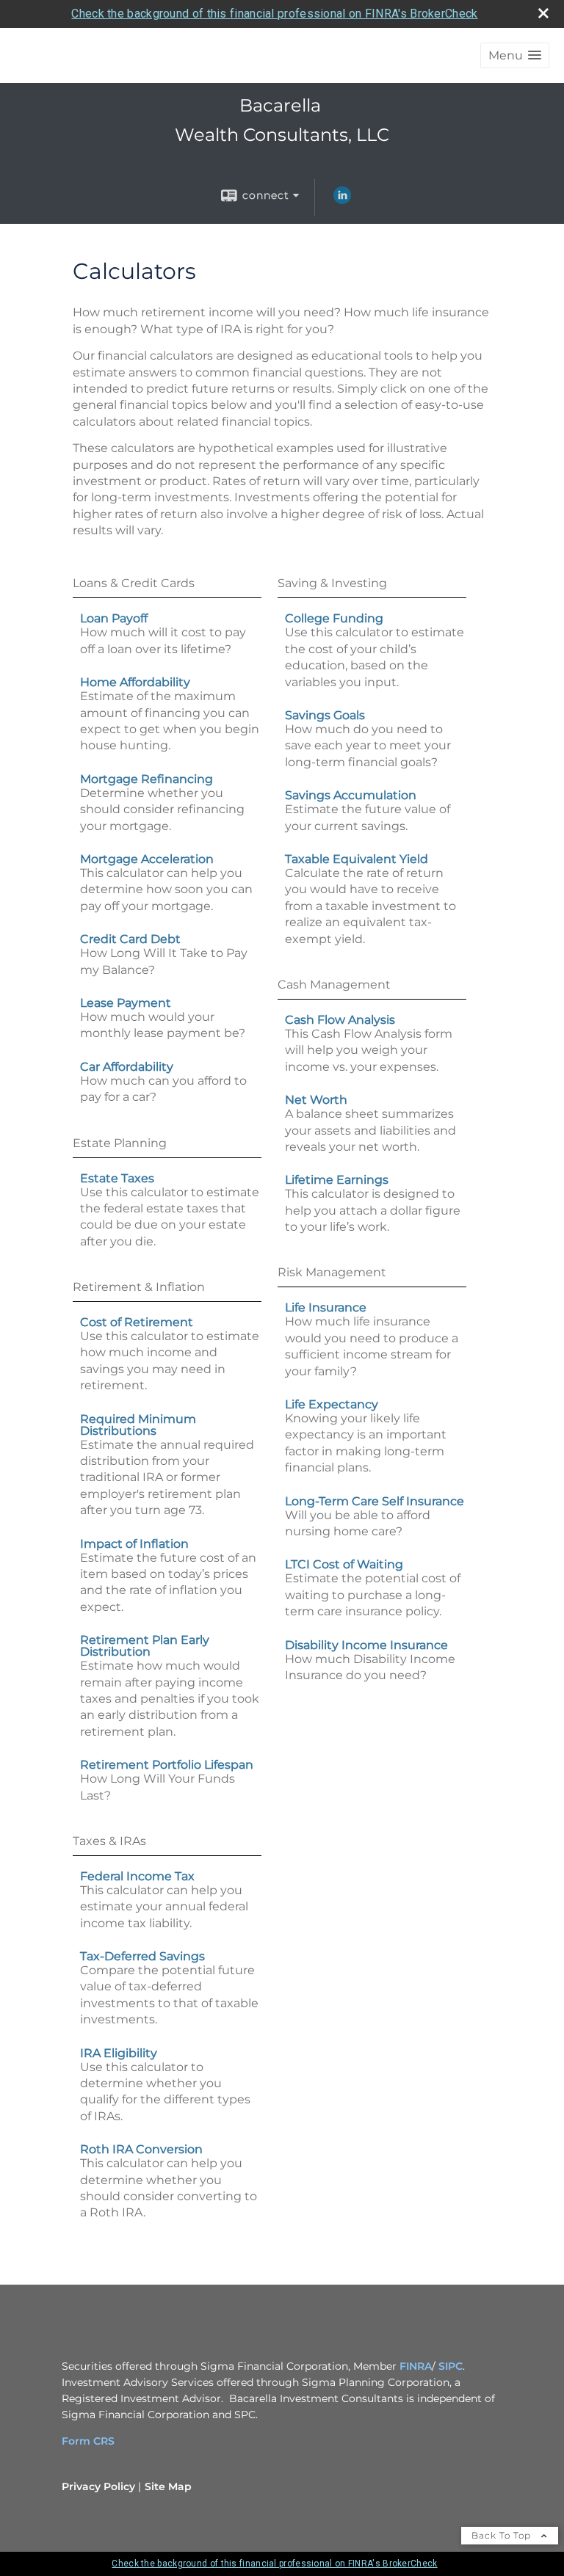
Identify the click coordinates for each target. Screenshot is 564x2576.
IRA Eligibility (119, 2053)
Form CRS (88, 2441)
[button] (515, 55)
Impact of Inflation (134, 1544)
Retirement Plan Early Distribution (145, 1646)
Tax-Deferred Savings (142, 1956)
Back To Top (503, 2535)
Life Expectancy (332, 1404)
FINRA (416, 2366)
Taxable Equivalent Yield (357, 859)
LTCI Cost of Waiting (344, 1564)
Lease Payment (126, 1003)
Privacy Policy (98, 2486)
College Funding (334, 618)
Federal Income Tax (137, 1876)
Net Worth (316, 1100)
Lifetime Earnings (337, 1180)
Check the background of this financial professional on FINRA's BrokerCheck (274, 14)
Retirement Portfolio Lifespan (167, 1765)
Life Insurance (326, 1307)
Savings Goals (325, 715)
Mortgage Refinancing (147, 779)
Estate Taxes (117, 1178)
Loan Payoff (114, 618)
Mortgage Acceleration (147, 859)
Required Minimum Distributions (138, 1425)
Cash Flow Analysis (340, 1020)
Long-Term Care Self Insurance (375, 1501)
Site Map (168, 2486)
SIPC (451, 2366)
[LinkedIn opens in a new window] (342, 200)
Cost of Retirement (137, 1322)
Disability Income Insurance (366, 1645)
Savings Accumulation (351, 795)
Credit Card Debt (130, 939)
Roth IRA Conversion (141, 2149)
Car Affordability (127, 1067)
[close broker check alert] (543, 13)
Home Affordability (135, 682)
